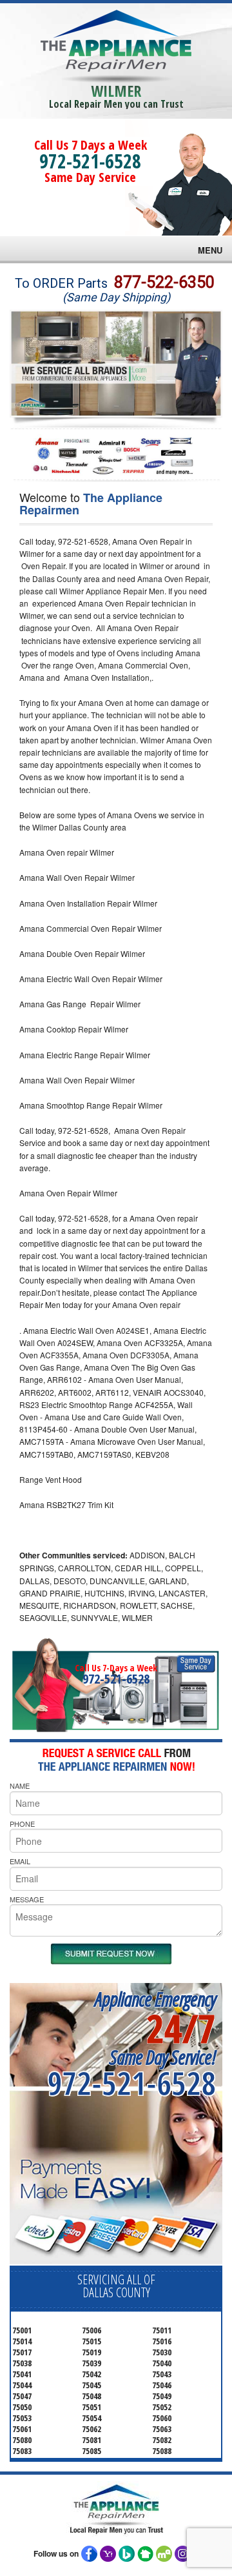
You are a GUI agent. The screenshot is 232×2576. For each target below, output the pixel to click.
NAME (20, 1786)
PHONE (22, 1824)
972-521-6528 (90, 161)
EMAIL (20, 1861)
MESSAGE (27, 1899)
